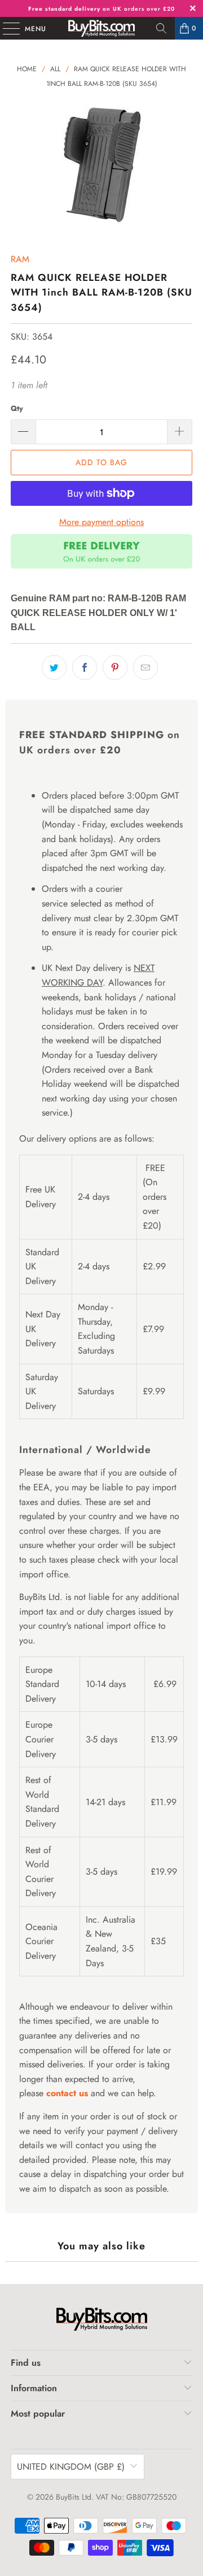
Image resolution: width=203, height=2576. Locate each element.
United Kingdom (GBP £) (71, 2467)
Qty (17, 408)
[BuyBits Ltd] (101, 28)
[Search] (161, 28)
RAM (20, 259)
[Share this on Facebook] (85, 667)
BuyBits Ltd (74, 2497)
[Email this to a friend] (145, 667)
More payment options (101, 522)
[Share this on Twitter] (54, 667)
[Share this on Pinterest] (115, 667)
